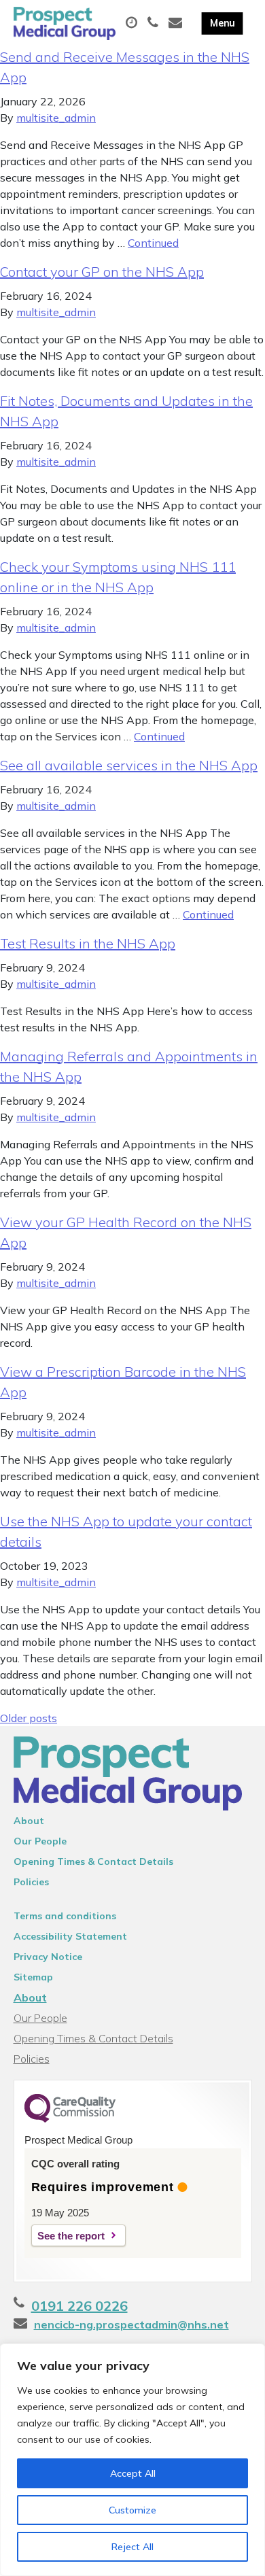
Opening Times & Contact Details (93, 1861)
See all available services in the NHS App (129, 765)
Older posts (29, 1718)
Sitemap (33, 1977)
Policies (31, 1882)
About (29, 1821)
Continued (153, 243)
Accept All (133, 2473)
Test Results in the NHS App (88, 943)
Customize (132, 2510)
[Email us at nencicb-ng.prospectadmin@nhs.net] (177, 23)
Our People (40, 1841)
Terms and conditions (65, 1916)
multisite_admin (56, 118)
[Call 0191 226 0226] (155, 23)
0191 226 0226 (79, 2306)
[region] (132, 2460)
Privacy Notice (48, 1957)
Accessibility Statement (70, 1936)
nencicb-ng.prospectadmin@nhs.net (131, 2324)
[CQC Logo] (70, 2119)
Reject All (132, 2547)
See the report (71, 2236)
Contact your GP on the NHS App (102, 272)
